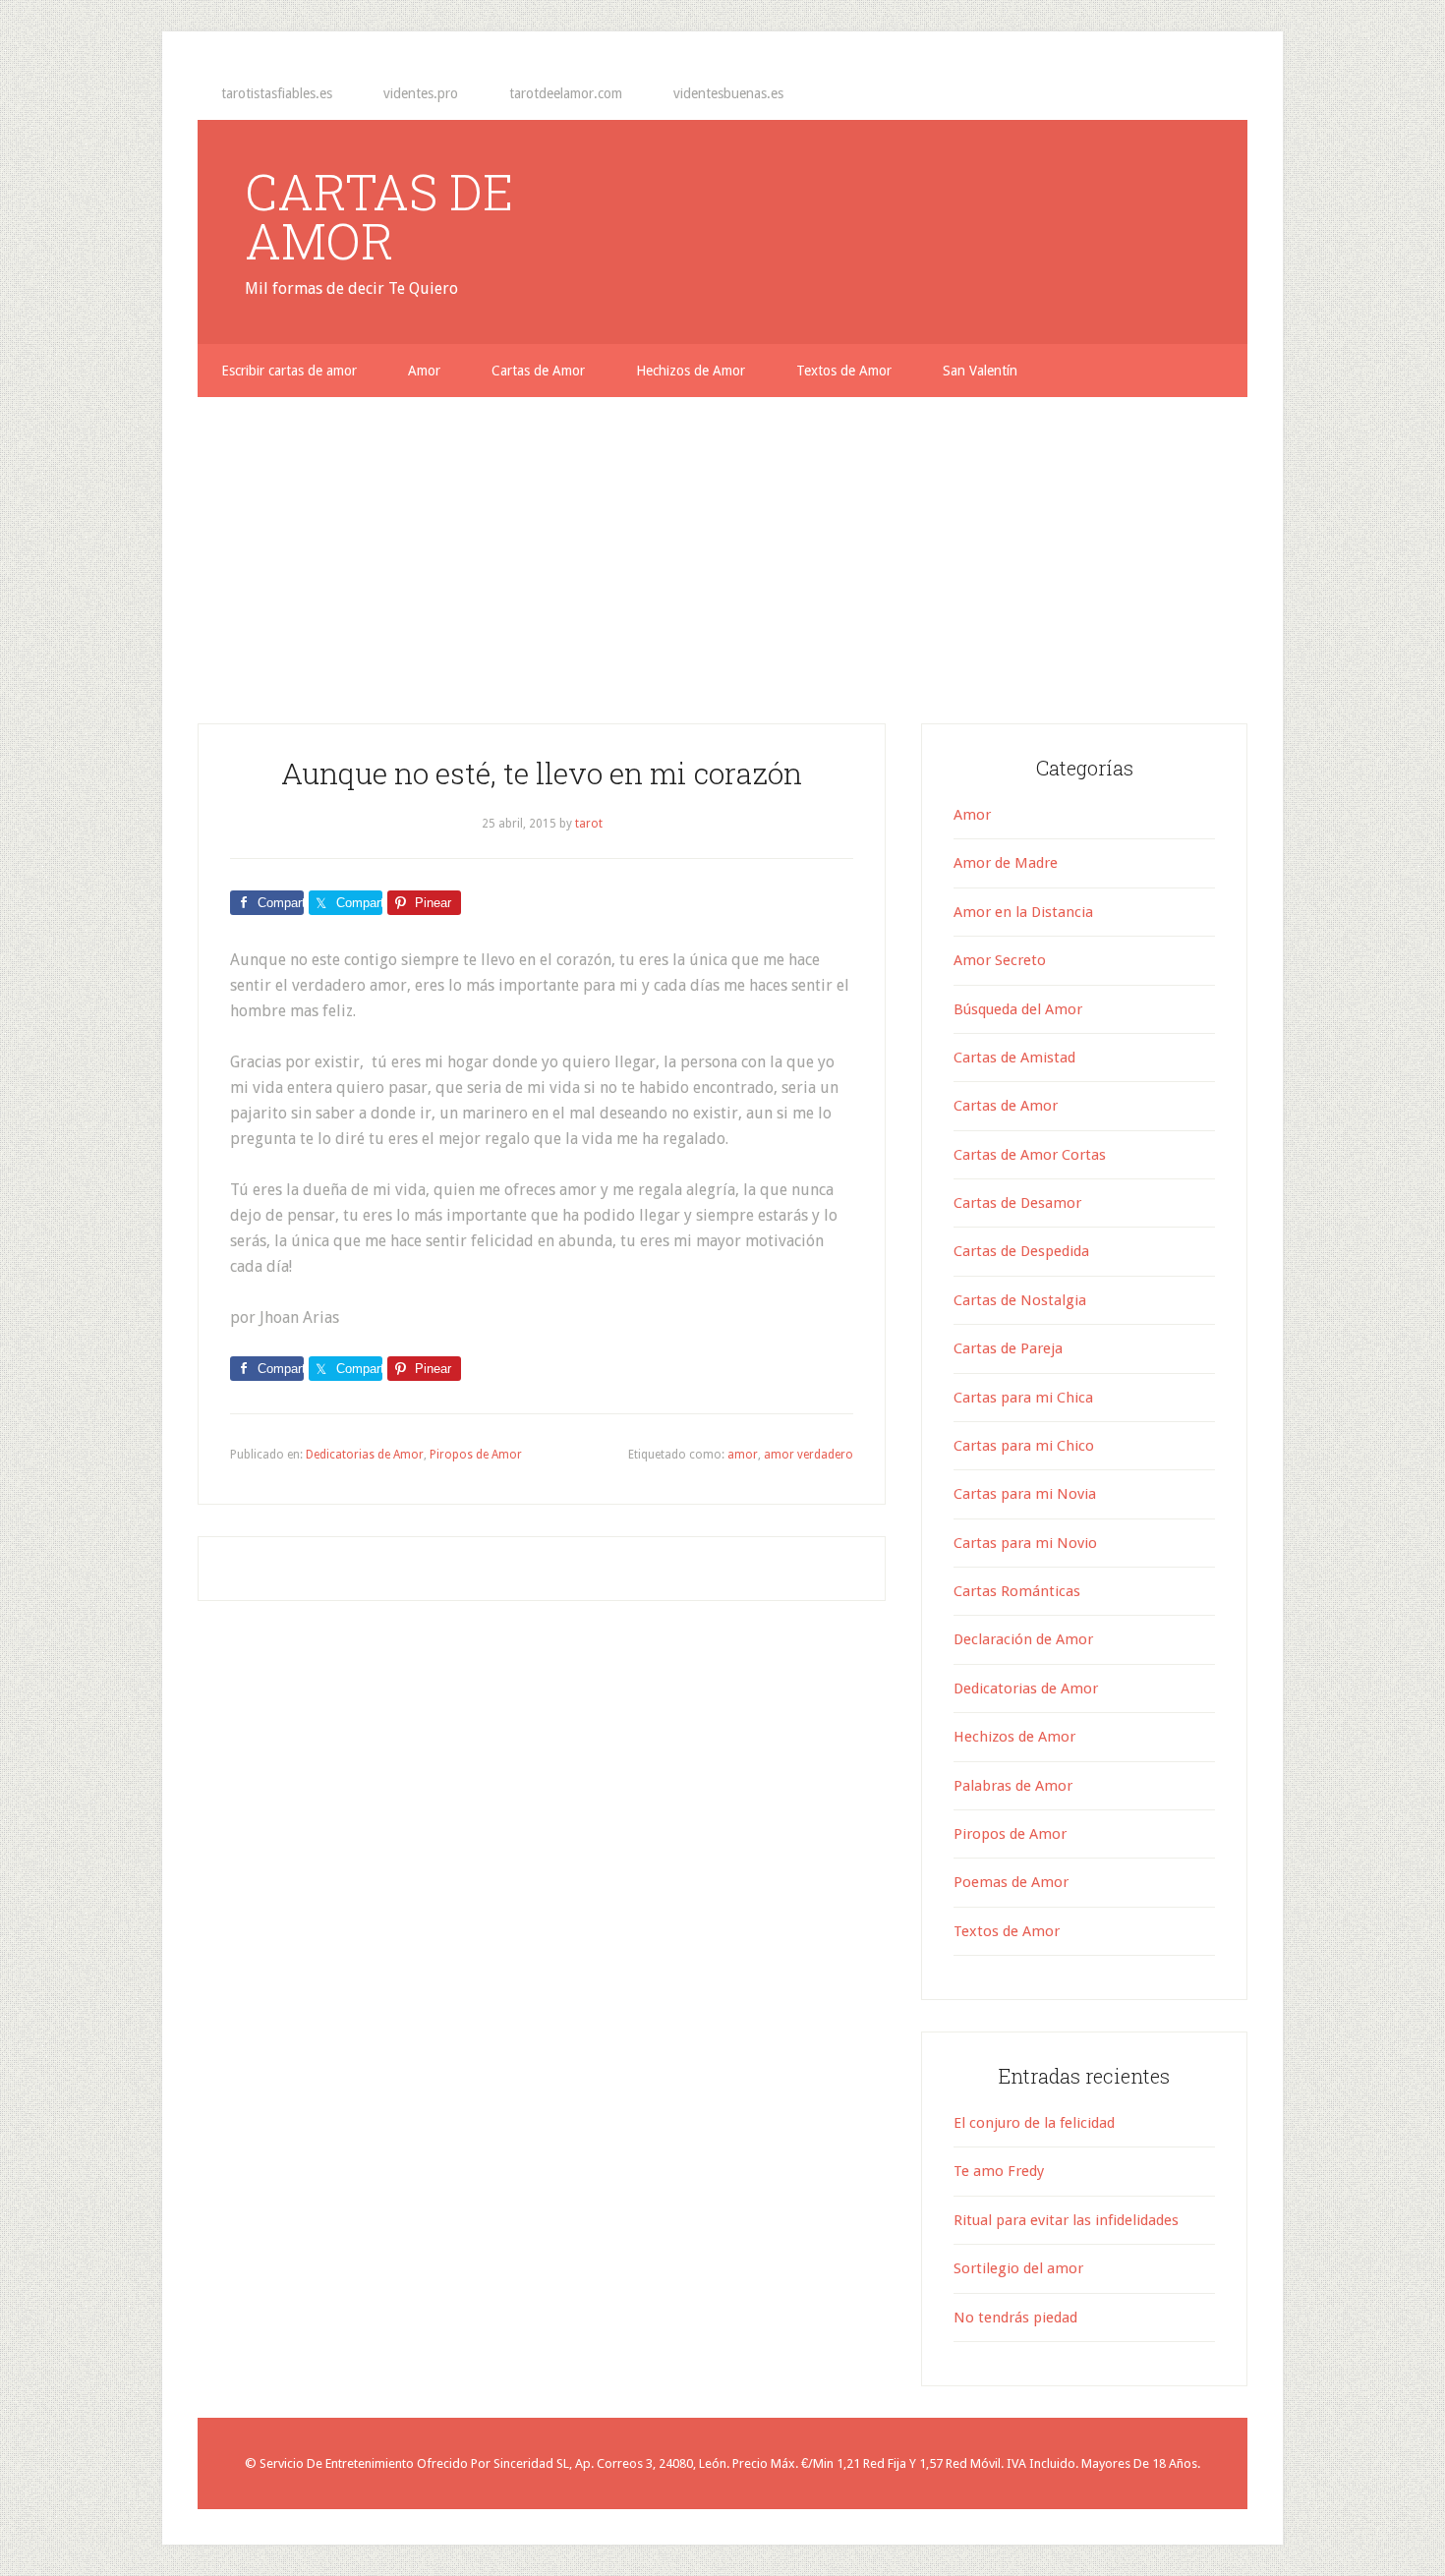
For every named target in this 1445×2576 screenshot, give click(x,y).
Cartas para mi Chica (1023, 1398)
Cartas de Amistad (1014, 1058)
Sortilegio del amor (1018, 2268)
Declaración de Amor (1023, 1639)
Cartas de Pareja (1008, 1348)
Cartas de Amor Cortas (1030, 1155)
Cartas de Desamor (1017, 1203)
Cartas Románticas (1017, 1591)
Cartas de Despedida (1021, 1251)
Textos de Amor (1007, 1931)
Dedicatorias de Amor (365, 1455)
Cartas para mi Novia (1025, 1494)
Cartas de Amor (1006, 1106)
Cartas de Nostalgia (1020, 1300)
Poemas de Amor (1011, 1882)
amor (743, 1455)
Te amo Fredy (999, 2171)
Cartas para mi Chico (1024, 1446)
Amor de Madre (1006, 863)
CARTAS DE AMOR (379, 216)
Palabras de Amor (1013, 1786)
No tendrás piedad (1015, 2318)
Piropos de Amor (476, 1455)
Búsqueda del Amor (1018, 1009)
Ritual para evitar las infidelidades (1066, 2220)
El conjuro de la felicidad (1034, 2123)
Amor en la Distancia (1023, 912)
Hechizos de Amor (1014, 1737)
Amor (972, 815)
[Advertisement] (722, 544)
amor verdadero (809, 1455)
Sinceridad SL (531, 2463)
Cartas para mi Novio (1025, 1543)
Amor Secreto (1000, 960)
